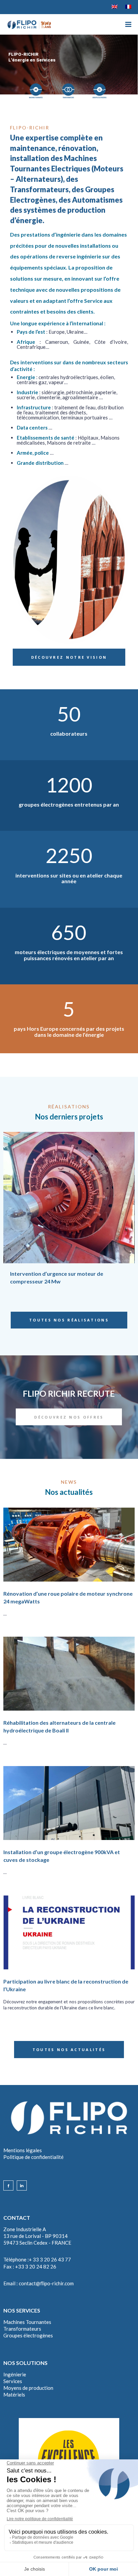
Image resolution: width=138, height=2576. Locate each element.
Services (13, 2381)
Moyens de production (28, 2388)
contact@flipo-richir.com (46, 2283)
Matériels (14, 2395)
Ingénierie (15, 2374)
